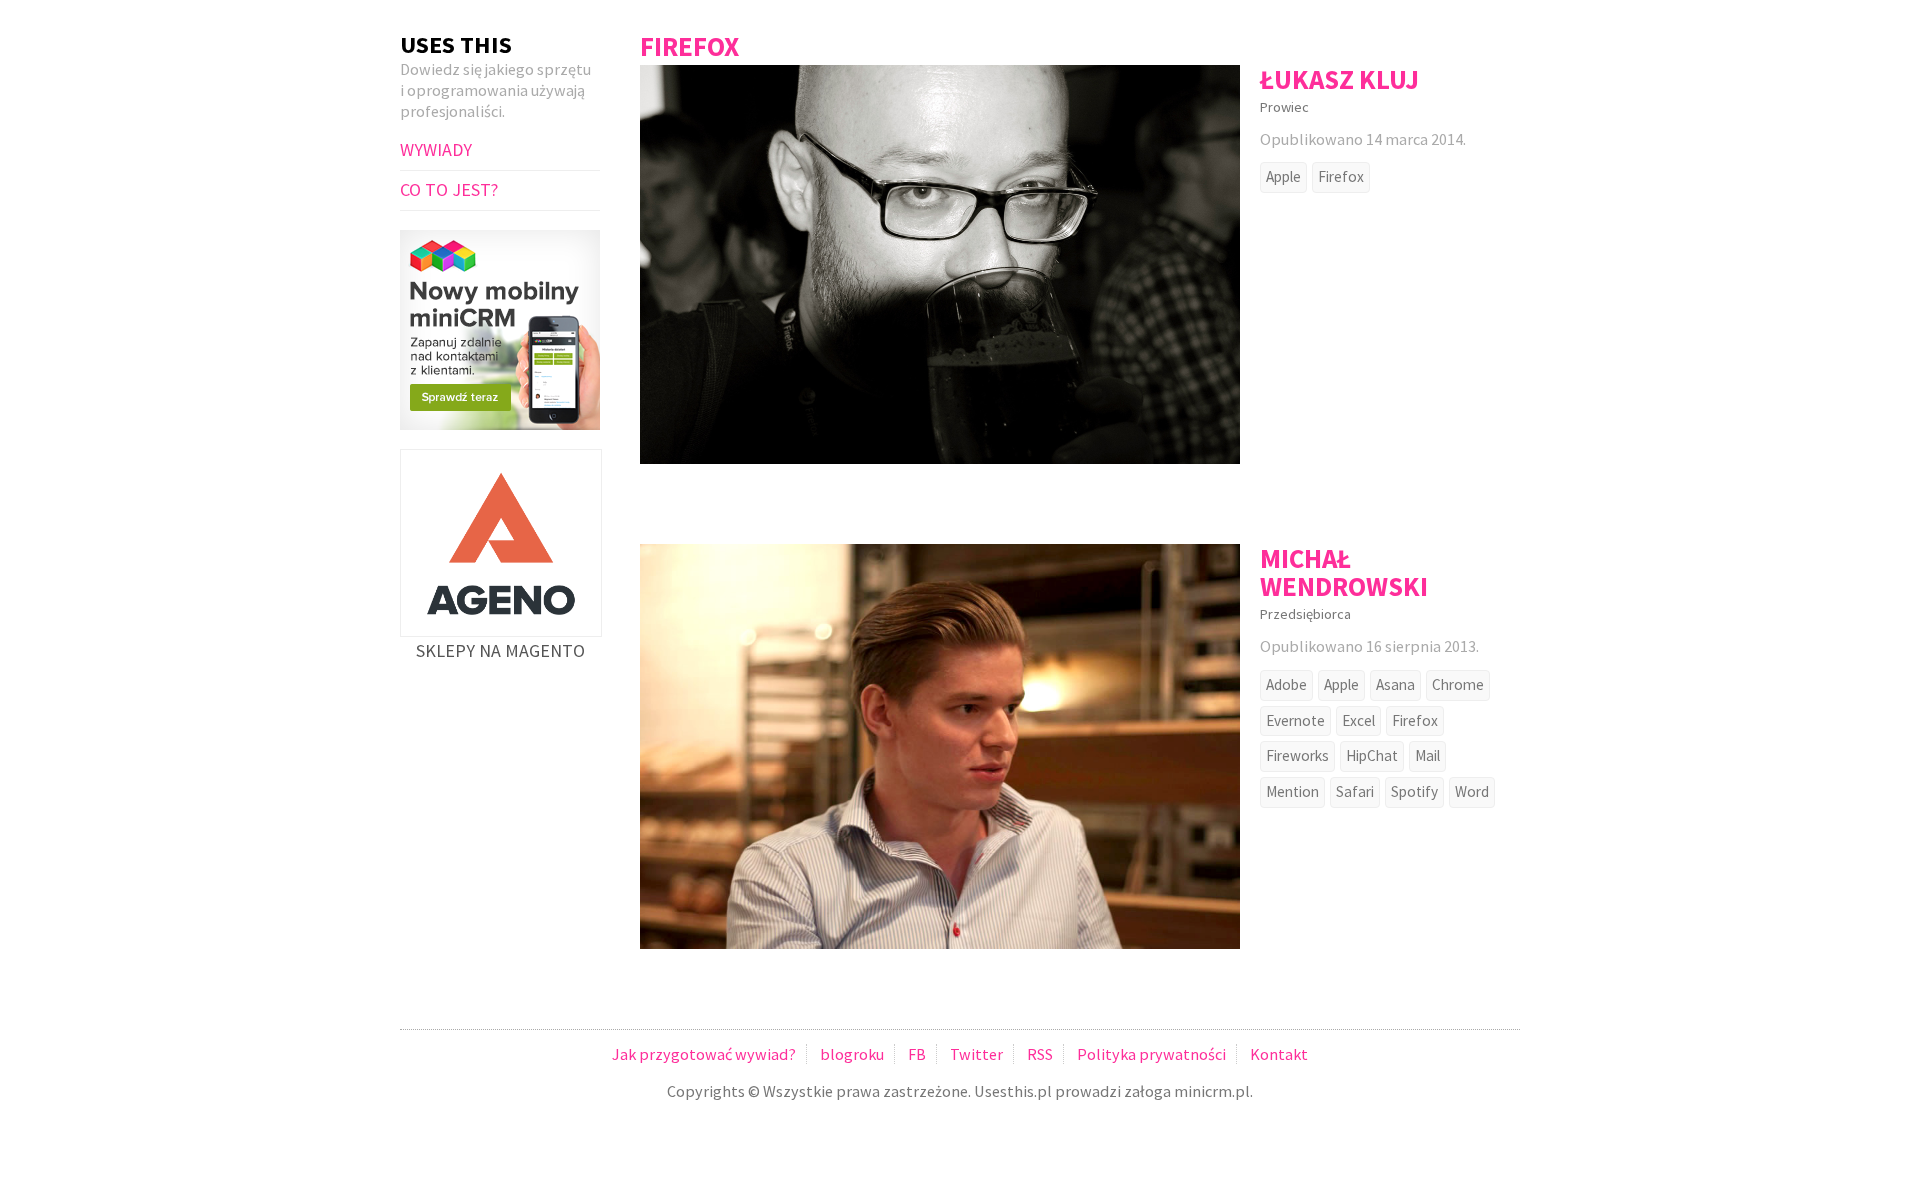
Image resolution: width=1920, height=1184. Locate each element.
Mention (1292, 791)
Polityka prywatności (1151, 1054)
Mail (1427, 755)
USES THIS (456, 44)
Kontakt (1279, 1054)
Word (1472, 791)
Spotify (1414, 791)
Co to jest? (449, 189)
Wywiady (436, 149)
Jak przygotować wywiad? (704, 1054)
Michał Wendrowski (1344, 572)
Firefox (1341, 176)
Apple (1283, 176)
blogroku (852, 1054)
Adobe (1286, 684)
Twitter (976, 1054)
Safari (1355, 791)
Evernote (1295, 720)
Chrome (1458, 684)
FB (917, 1054)
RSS (1040, 1054)
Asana (1395, 684)
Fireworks (1297, 755)
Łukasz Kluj (1339, 79)
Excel (1358, 720)
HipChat (1372, 755)
